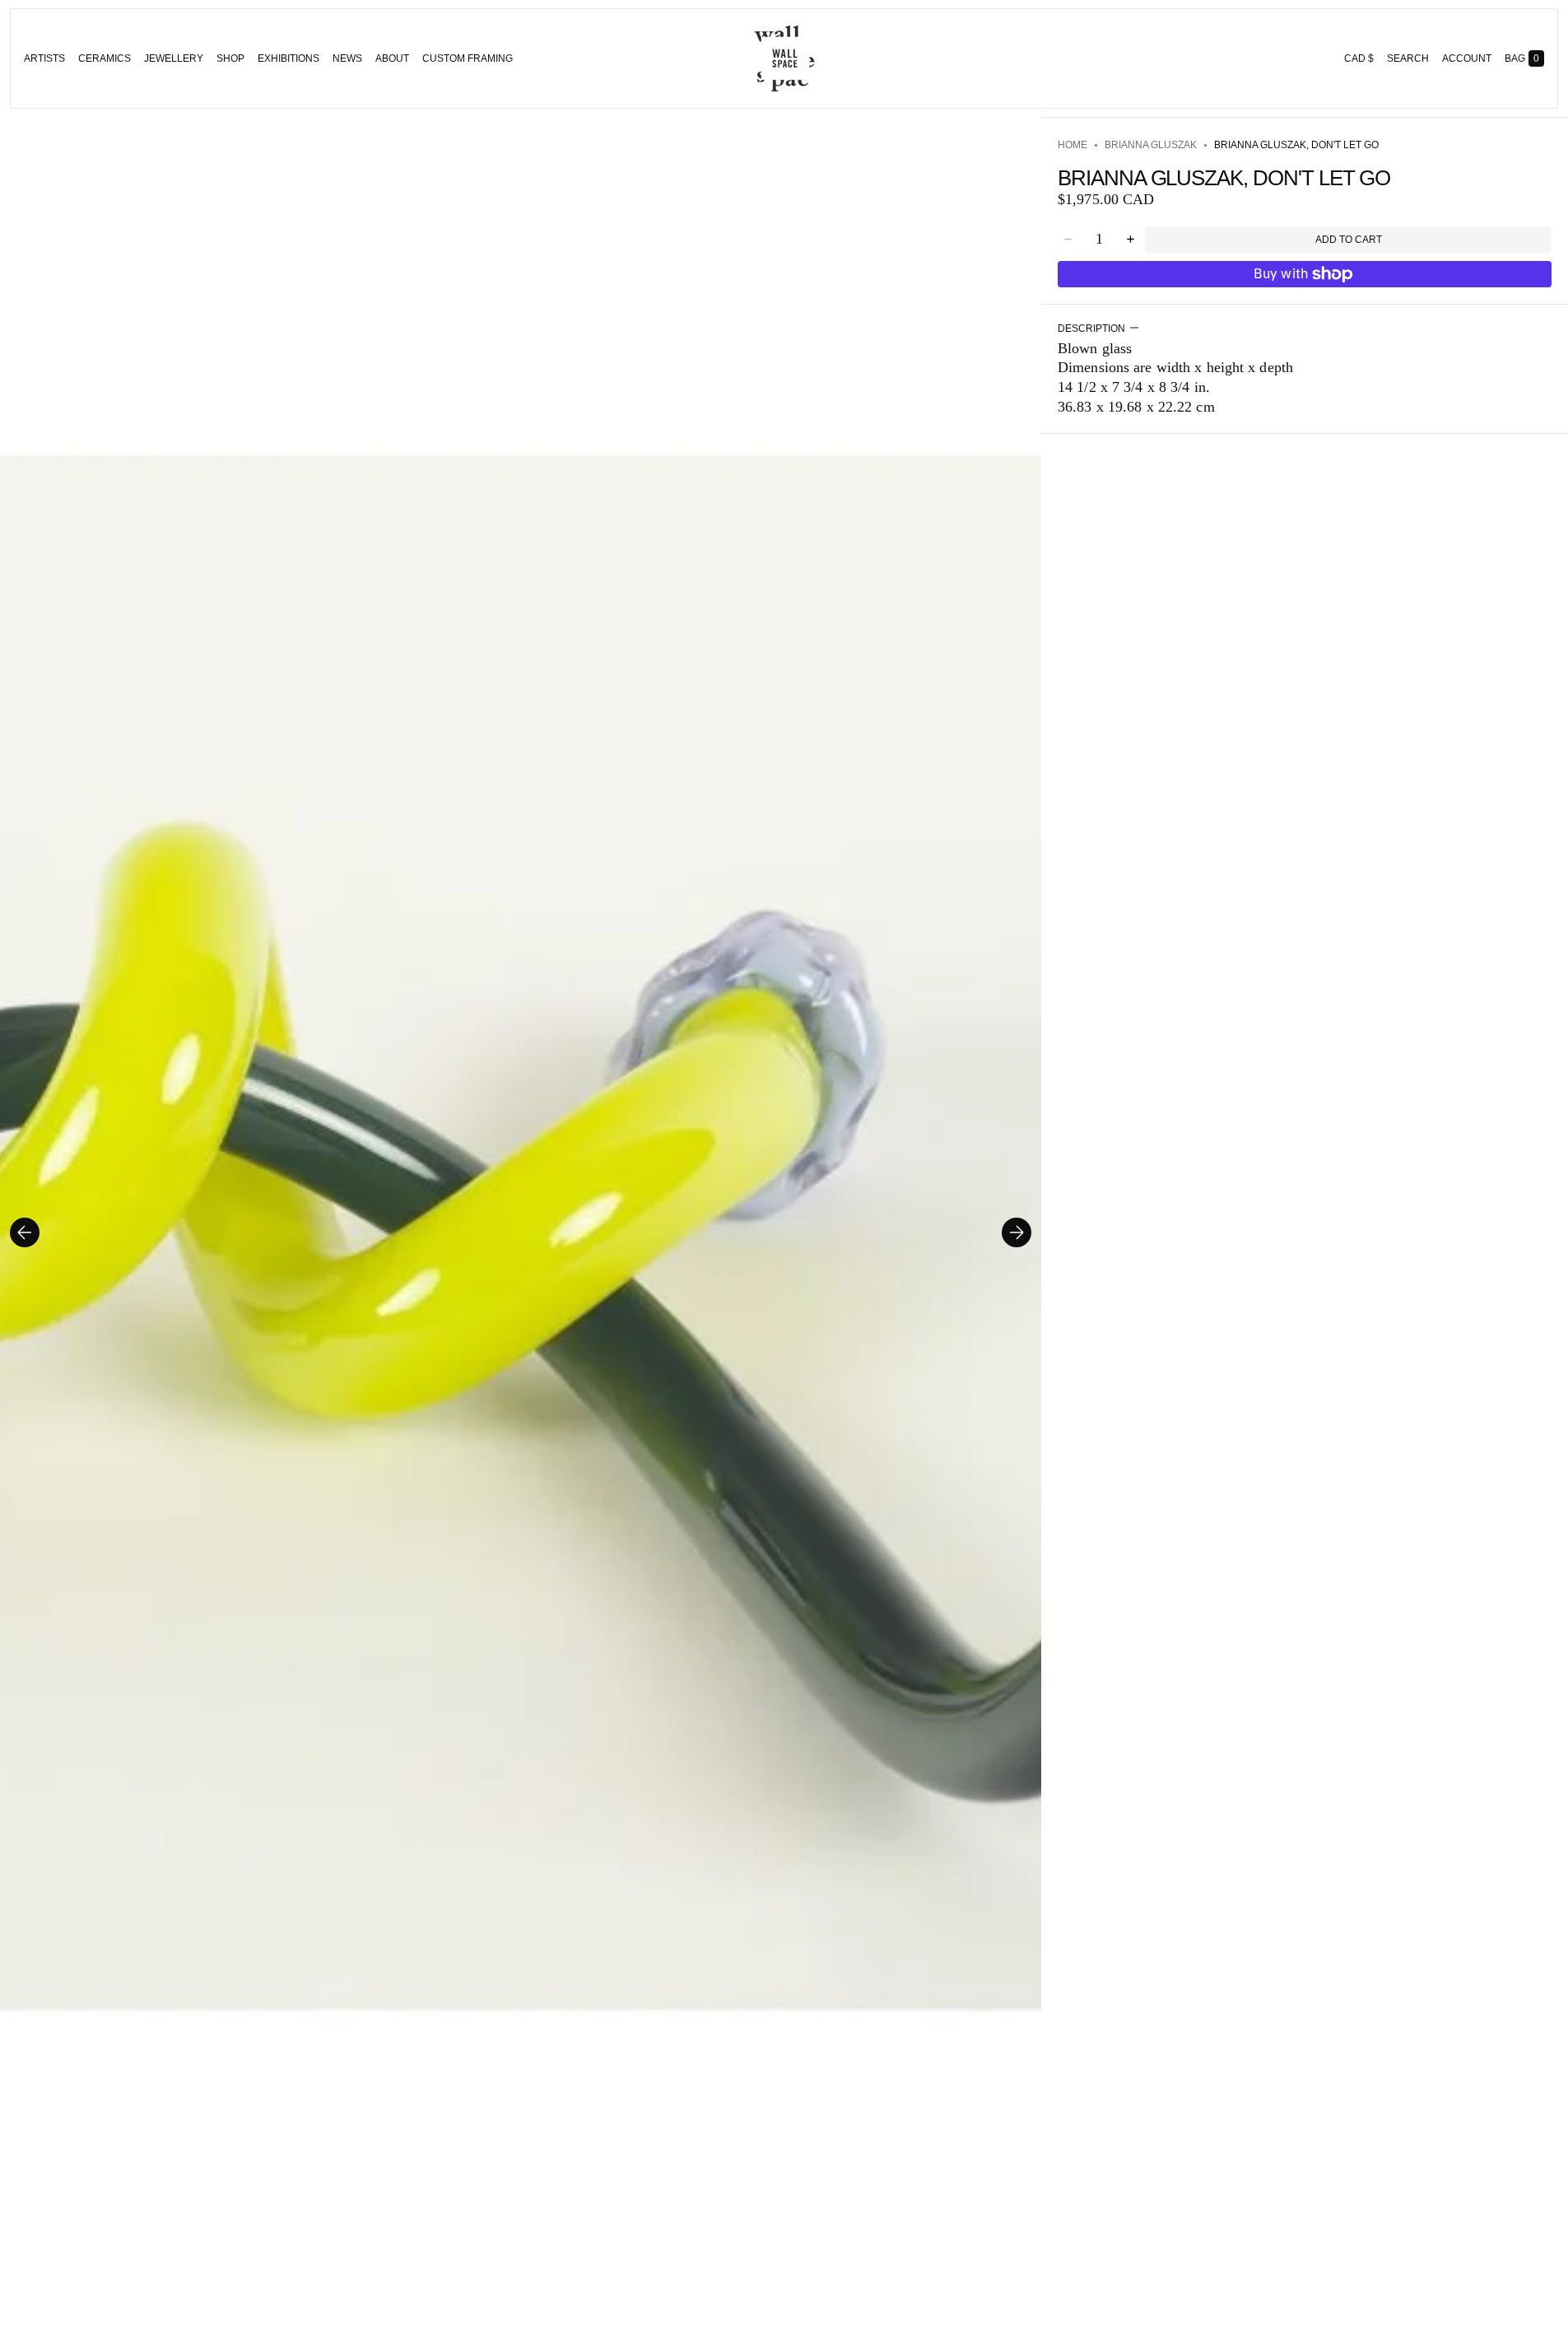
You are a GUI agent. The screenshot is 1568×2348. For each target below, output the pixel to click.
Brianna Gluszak (1151, 145)
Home (1072, 145)
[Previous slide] (25, 1232)
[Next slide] (1017, 1232)
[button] (1408, 58)
